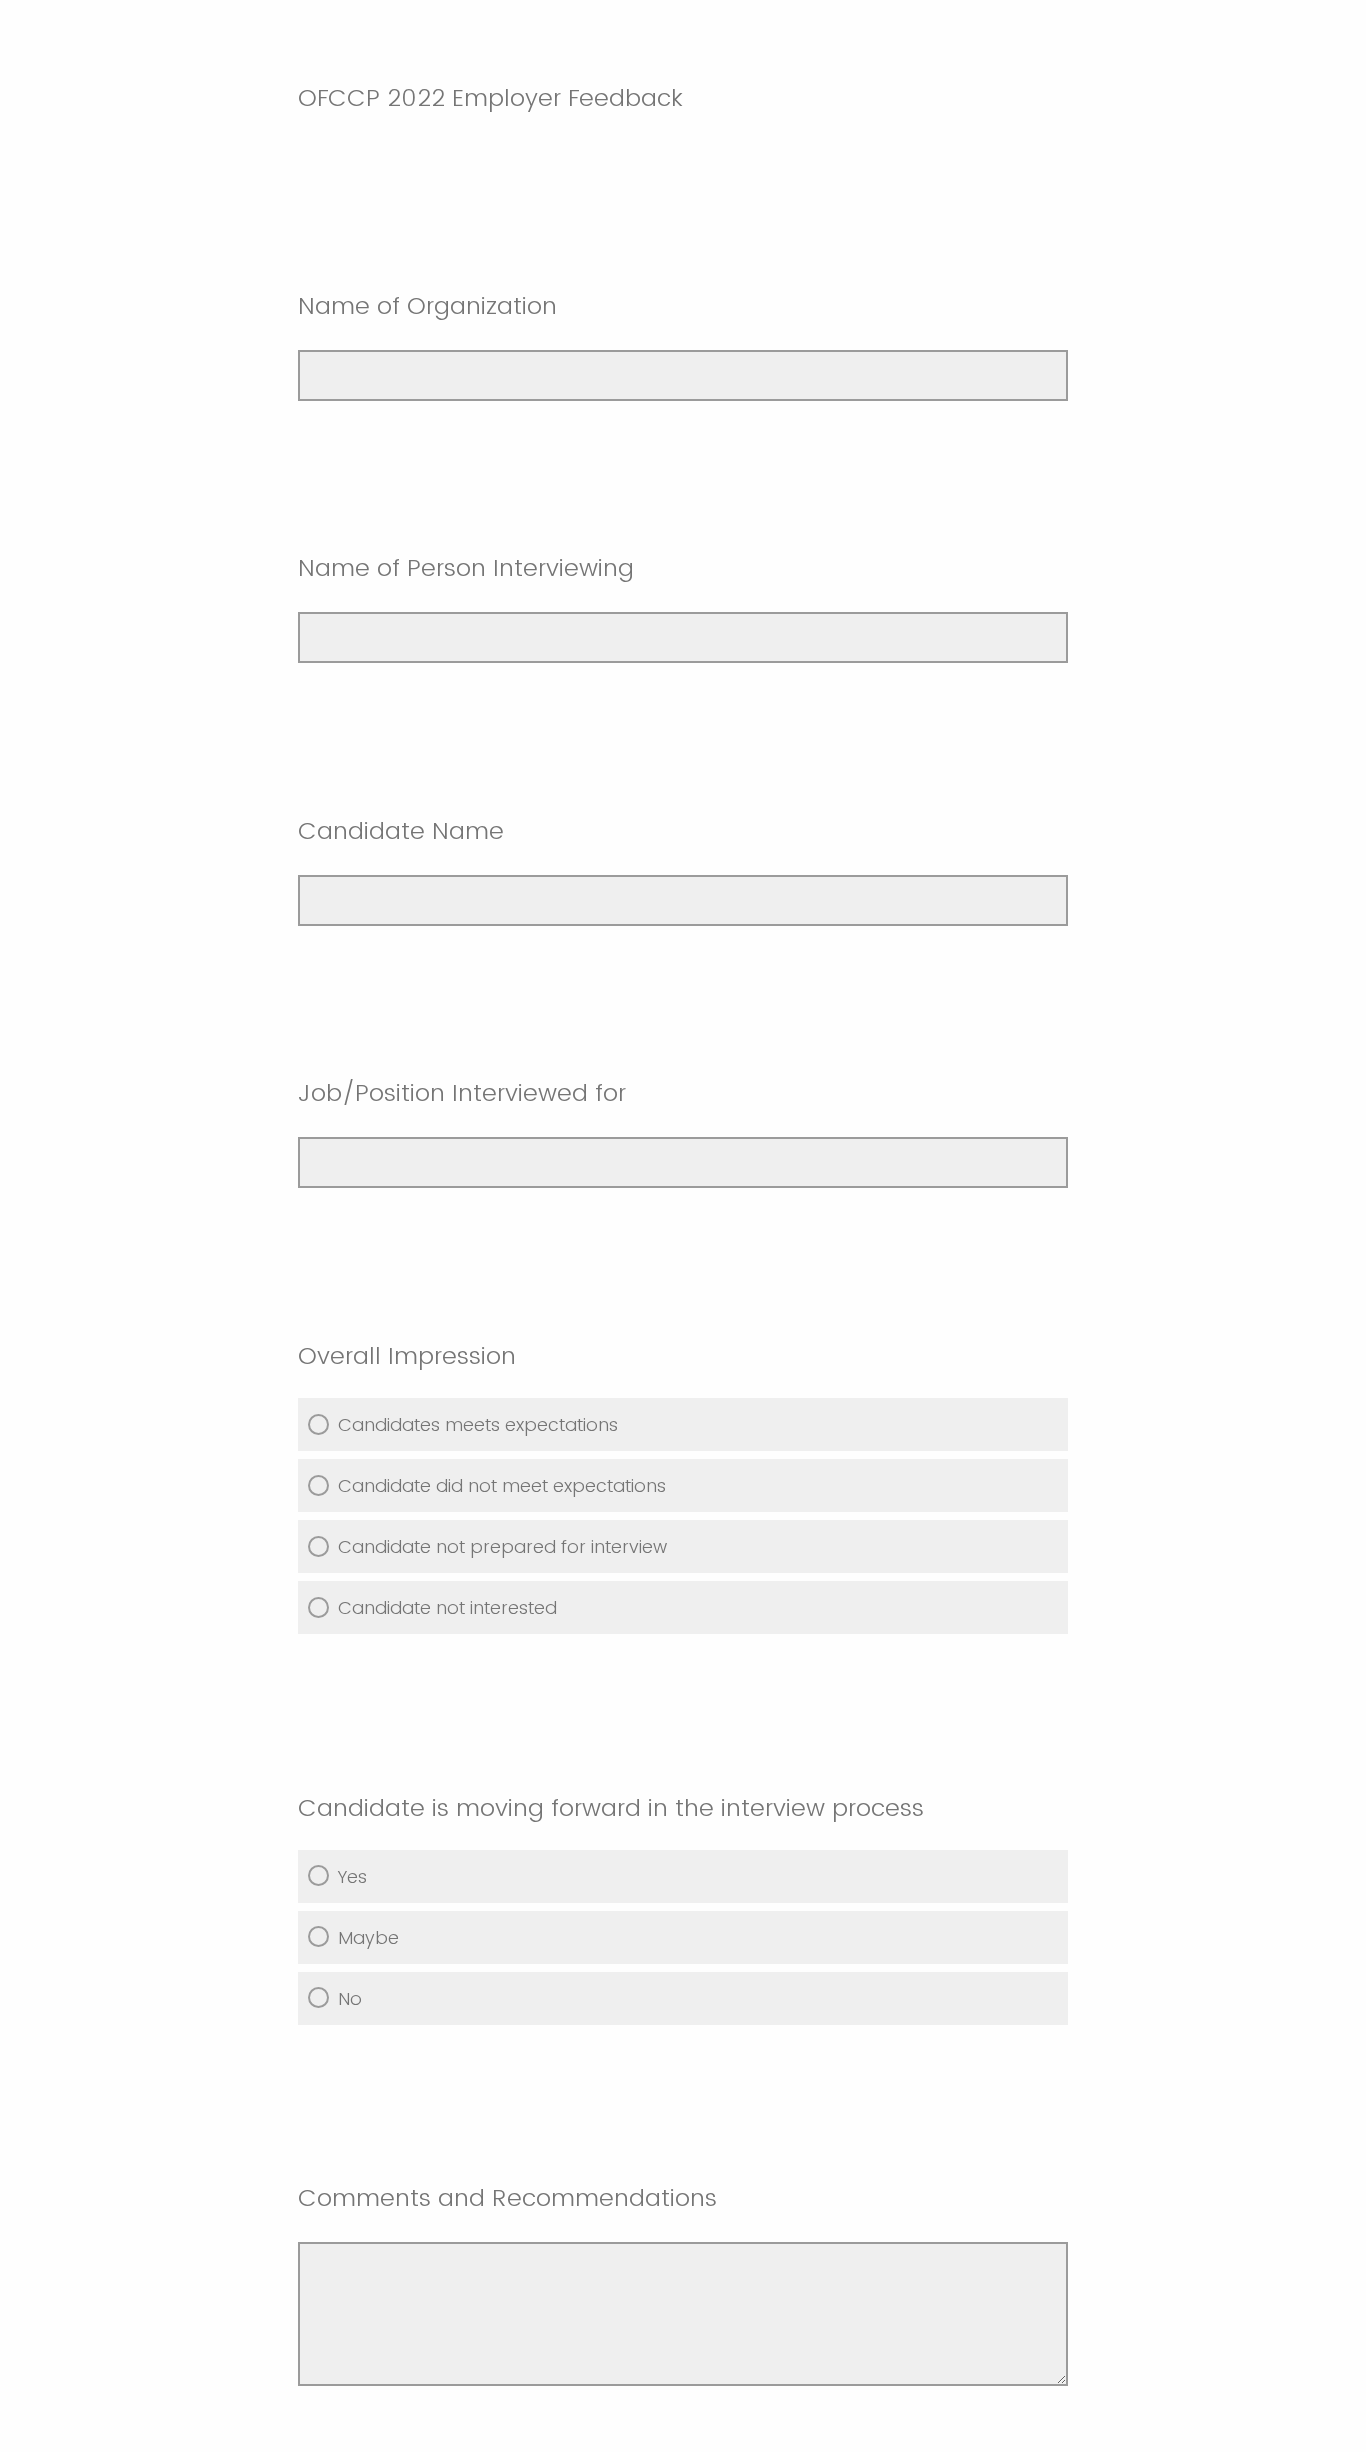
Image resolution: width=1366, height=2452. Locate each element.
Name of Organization (427, 305)
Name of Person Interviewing (466, 567)
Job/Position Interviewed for (462, 1092)
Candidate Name (401, 830)
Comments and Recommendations (507, 2197)
